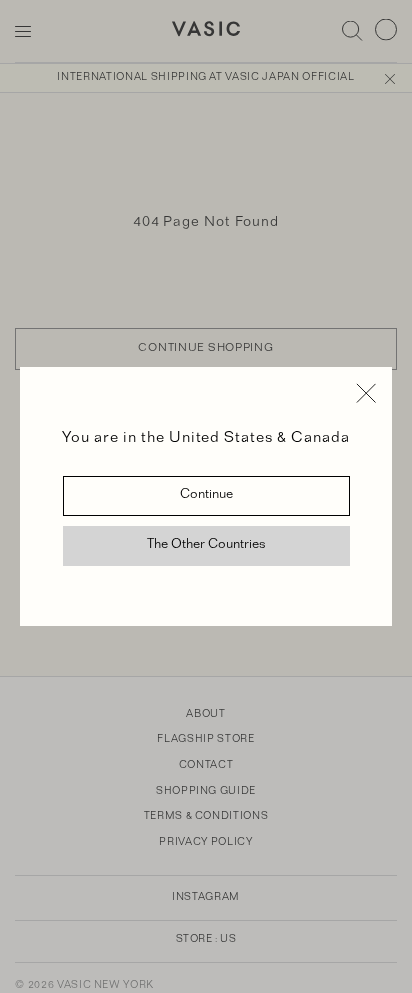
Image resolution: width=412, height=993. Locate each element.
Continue (206, 496)
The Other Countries (206, 546)
